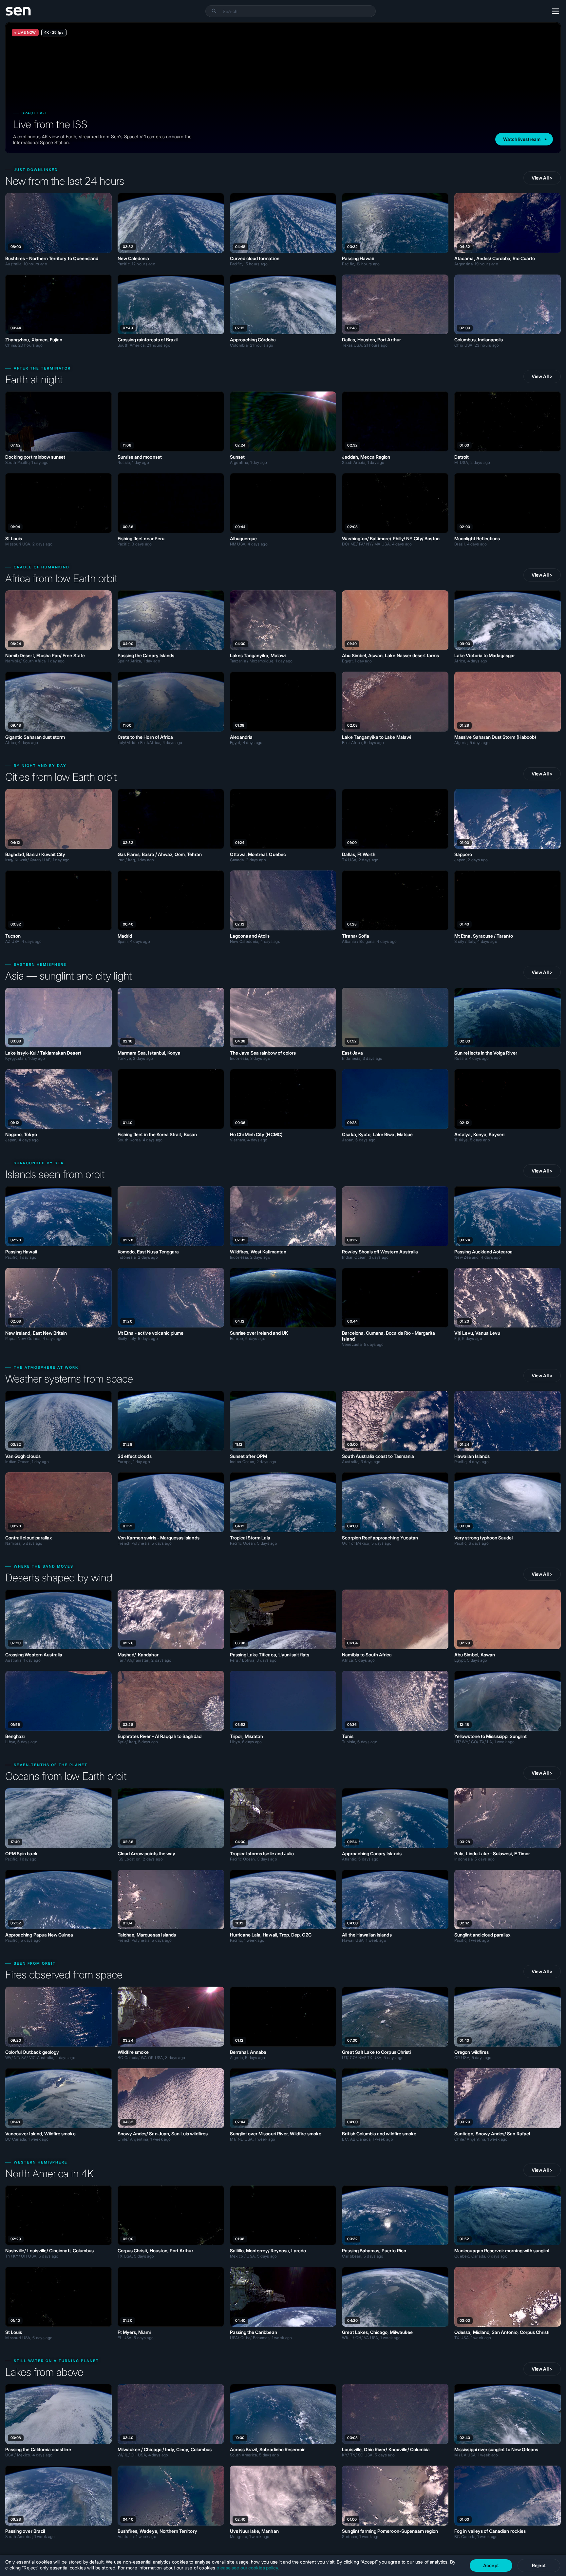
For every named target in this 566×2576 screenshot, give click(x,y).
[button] (214, 11)
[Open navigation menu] (556, 11)
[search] (299, 11)
